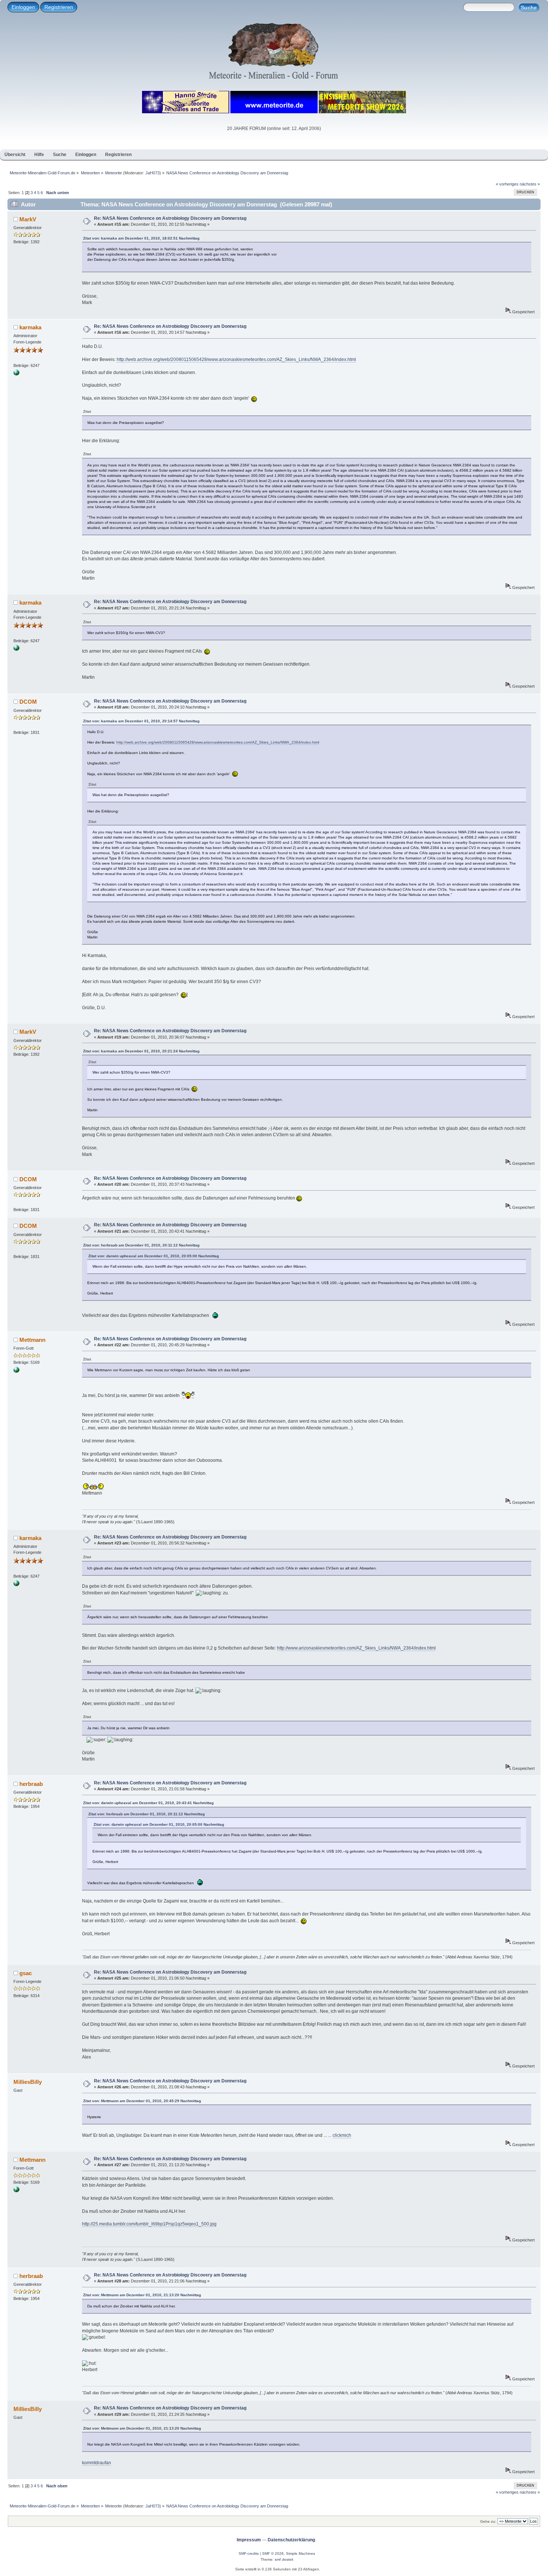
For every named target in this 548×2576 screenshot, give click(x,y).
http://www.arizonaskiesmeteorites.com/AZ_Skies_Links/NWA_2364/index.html (356, 1648)
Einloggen (23, 7)
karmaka (30, 327)
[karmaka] (16, 374)
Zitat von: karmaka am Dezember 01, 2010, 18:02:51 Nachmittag (141, 238)
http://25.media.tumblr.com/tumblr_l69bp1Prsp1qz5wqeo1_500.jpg (149, 2224)
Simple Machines (300, 2553)
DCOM (28, 702)
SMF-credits (249, 2553)
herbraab (31, 1784)
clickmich (342, 2135)
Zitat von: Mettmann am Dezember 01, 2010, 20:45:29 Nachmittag (142, 2101)
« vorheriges (507, 184)
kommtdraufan (97, 2463)
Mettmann (32, 1340)
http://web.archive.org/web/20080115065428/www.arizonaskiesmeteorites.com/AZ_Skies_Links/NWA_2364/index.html (236, 359)
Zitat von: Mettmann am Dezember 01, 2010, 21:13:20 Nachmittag (142, 2295)
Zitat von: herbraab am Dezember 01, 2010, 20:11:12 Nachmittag (141, 1245)
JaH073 (152, 173)
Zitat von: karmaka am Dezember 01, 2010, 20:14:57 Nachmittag (141, 721)
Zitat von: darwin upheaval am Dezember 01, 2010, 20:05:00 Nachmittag (154, 1256)
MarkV (28, 219)
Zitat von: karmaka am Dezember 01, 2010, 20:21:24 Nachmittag (141, 1051)
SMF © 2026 (273, 2553)
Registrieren (59, 7)
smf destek (284, 2559)
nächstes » (530, 184)
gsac (26, 1973)
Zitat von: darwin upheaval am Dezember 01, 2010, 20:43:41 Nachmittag (148, 1803)
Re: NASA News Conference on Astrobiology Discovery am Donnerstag (170, 218)
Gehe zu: (488, 2521)
